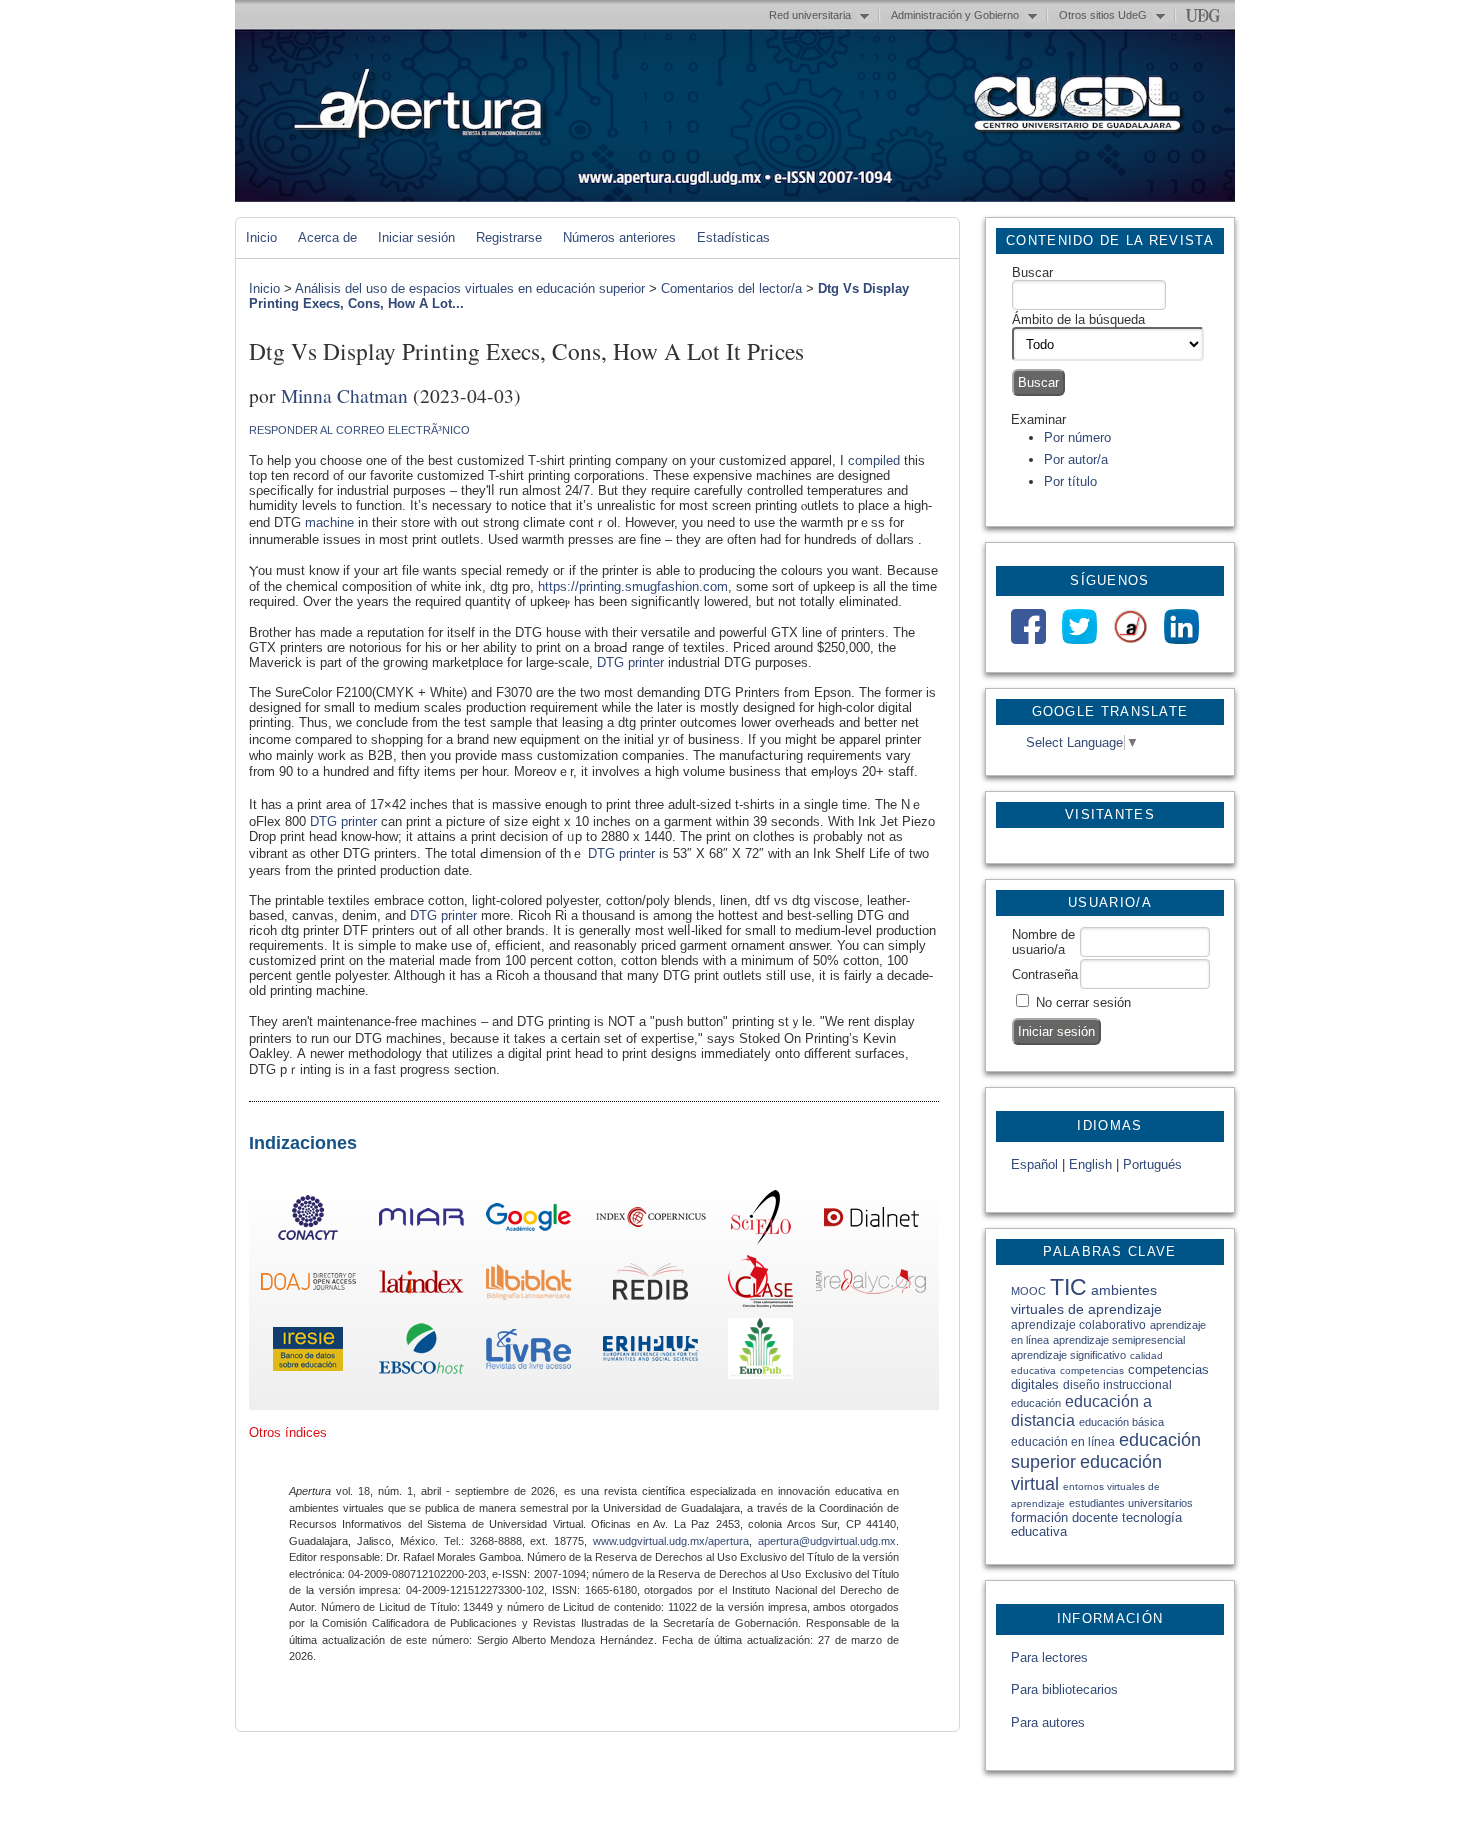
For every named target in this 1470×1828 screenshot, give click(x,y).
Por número (1077, 437)
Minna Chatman (344, 395)
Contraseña (1045, 974)
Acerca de (327, 237)
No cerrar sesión (1083, 1002)
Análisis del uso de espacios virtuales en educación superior (470, 288)
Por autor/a (1076, 459)
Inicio (261, 237)
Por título (1070, 481)
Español (1034, 1164)
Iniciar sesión (416, 237)
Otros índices (288, 1432)
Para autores (1048, 1722)
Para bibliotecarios (1064, 1689)
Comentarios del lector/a (731, 288)
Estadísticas (733, 237)
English (1090, 1164)
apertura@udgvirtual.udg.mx (827, 1541)
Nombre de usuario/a (1043, 942)
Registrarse (509, 237)
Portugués (1152, 1164)
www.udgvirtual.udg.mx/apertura (671, 1541)
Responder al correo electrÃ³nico (359, 430)
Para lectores (1049, 1657)
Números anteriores (619, 237)
